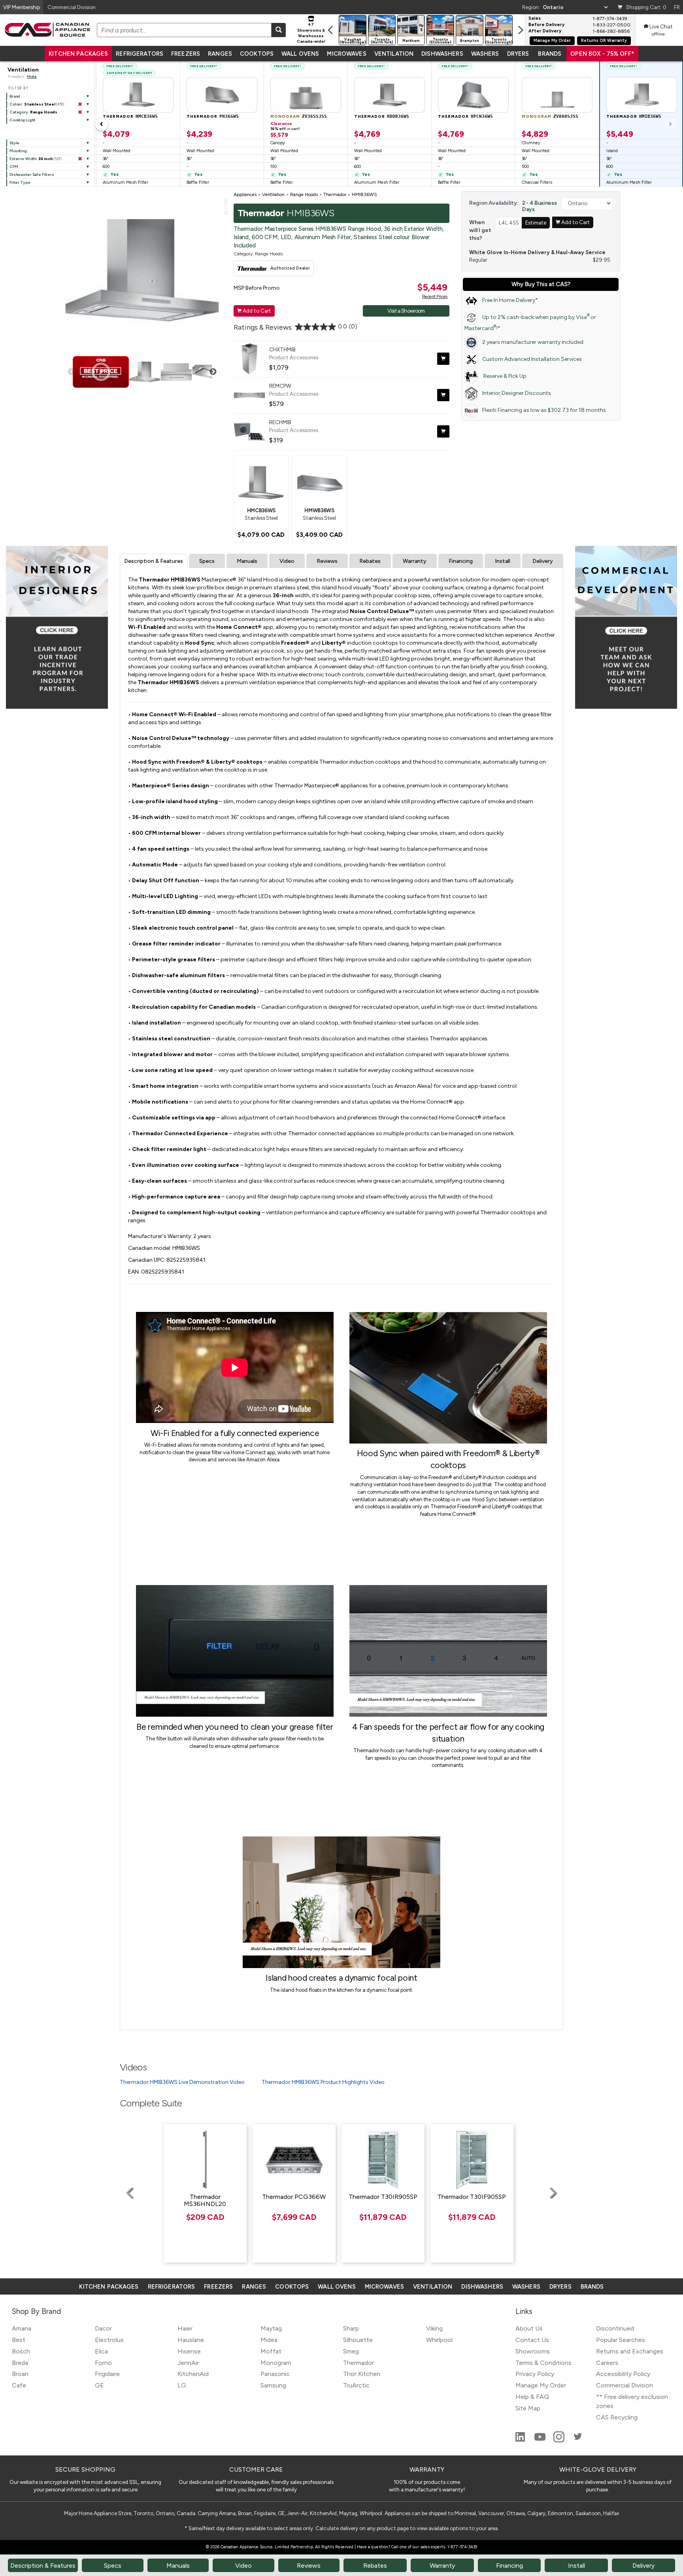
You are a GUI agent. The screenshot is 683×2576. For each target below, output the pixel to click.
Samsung (273, 2385)
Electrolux (109, 2340)
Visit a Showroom (406, 311)
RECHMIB (280, 422)
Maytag (271, 2328)
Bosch (21, 2351)
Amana (22, 2328)
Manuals (247, 561)
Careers (607, 2363)
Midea (269, 2340)
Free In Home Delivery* (510, 300)
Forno (103, 2363)
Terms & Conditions (543, 2363)
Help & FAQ (532, 2397)
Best (19, 2340)
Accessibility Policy (623, 2374)
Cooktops (257, 54)
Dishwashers (442, 54)
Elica (101, 2351)
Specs (207, 561)
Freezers (186, 54)
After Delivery (545, 31)
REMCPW (280, 386)
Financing (461, 561)
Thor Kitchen (362, 2374)
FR (677, 7)
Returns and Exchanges (630, 2351)
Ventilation (394, 54)
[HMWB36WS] (319, 482)
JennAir (188, 2363)
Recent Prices (435, 296)
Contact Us (532, 2340)
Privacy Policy (535, 2374)
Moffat (271, 2351)
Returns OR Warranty (604, 41)
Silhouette (358, 2340)
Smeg (351, 2351)
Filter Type (20, 182)
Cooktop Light (22, 120)
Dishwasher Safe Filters (32, 175)
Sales (535, 19)
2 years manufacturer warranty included (533, 342)
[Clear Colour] (80, 104)
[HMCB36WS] (261, 482)
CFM (14, 167)
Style (14, 143)
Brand (15, 96)
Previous (72, 372)
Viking (434, 2328)
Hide (32, 76)
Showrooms (533, 2351)
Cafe (19, 2385)
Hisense (189, 2351)
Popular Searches (621, 2340)
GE (99, 2385)
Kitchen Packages (78, 54)
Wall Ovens (300, 54)
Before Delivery (546, 25)
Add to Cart (254, 311)
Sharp (351, 2328)
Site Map (528, 2408)
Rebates (370, 561)
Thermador (358, 2363)
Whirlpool (439, 2340)
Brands (550, 54)
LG (182, 2385)
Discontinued (615, 2328)
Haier (185, 2328)
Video (287, 561)
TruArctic (356, 2385)
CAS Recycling (617, 2417)
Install (503, 561)
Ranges (220, 54)
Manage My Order (552, 41)
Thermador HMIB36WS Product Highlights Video (323, 2082)
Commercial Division (625, 2385)
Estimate (536, 223)
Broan (20, 2374)
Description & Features (154, 561)
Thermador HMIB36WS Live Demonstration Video (182, 2082)
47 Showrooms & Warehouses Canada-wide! (311, 33)
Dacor (103, 2328)
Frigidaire (107, 2374)
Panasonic (275, 2374)
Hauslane (191, 2340)
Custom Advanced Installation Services (532, 359)
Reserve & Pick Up (504, 376)
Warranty (415, 561)
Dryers (518, 54)
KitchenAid (193, 2374)
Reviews (327, 561)
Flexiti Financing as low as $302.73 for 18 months (544, 410)
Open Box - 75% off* (602, 54)
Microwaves (346, 54)
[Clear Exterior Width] (80, 159)
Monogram (276, 2363)
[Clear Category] (80, 112)
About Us (529, 2328)
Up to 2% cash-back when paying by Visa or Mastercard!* (530, 322)
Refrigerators (140, 54)
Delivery (543, 561)
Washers (485, 54)
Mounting (18, 151)
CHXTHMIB (282, 349)
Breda (20, 2363)
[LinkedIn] (521, 2440)
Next (213, 372)
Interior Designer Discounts (517, 393)
